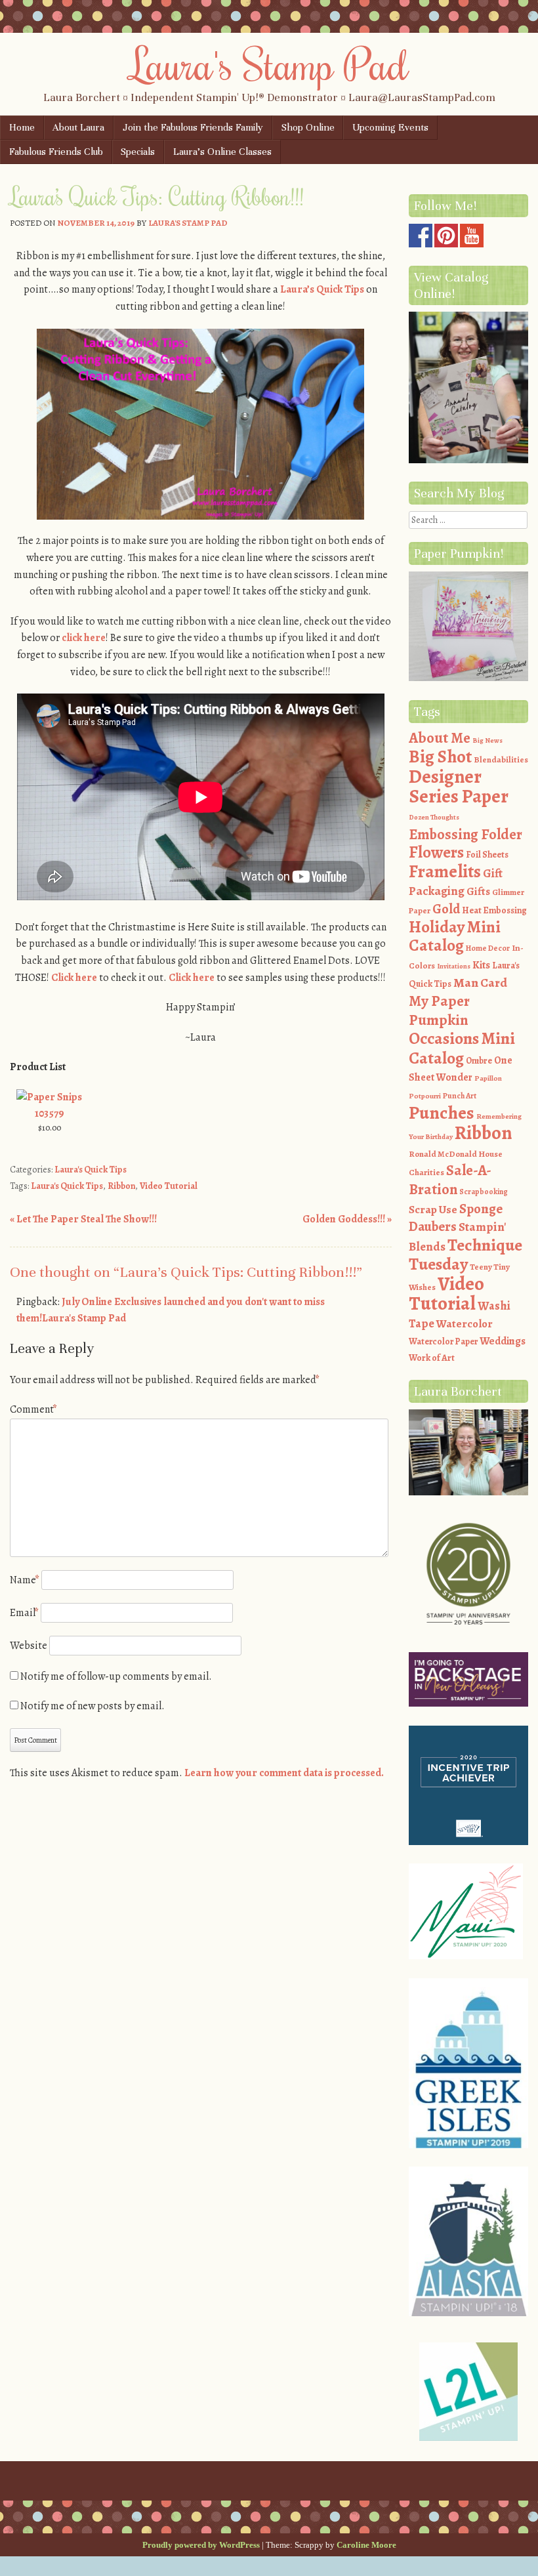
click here (84, 638)
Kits (481, 965)
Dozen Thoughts (434, 817)
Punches (442, 1113)
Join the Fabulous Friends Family (193, 127)
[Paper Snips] (49, 1097)
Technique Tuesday (466, 1255)
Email (24, 1613)
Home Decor (488, 948)
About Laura (78, 127)
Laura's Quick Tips (91, 1170)
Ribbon (121, 1186)
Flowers (436, 852)
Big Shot (440, 757)
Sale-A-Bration (450, 1180)
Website (29, 1646)
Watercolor (465, 1324)
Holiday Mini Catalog (455, 937)
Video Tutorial (169, 1186)
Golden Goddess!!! (347, 1219)
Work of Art (432, 1358)
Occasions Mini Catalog (462, 1048)
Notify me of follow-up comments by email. (116, 1676)
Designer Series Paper (459, 787)
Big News (487, 740)
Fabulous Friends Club (56, 152)
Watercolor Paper (443, 1341)
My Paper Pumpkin (439, 1010)
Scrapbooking (484, 1192)
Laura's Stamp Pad (269, 64)
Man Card (480, 983)
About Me (440, 738)
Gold (446, 909)
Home (22, 127)
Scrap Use (433, 1209)
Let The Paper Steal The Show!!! (83, 1219)
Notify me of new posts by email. (93, 1706)
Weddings (503, 1341)
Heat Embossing (494, 910)
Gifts (478, 891)
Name (25, 1580)
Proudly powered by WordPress (201, 2545)
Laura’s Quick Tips (322, 289)
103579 (50, 1113)
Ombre (479, 1061)
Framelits (445, 871)
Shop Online (308, 127)
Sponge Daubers (456, 1218)
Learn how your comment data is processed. (284, 1773)
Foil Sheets (487, 855)
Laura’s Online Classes (222, 152)
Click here (74, 978)
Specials (138, 152)
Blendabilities (501, 759)
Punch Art (460, 1096)
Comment (33, 1409)
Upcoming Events (390, 127)
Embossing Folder (466, 834)
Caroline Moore (366, 2545)
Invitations (454, 966)
